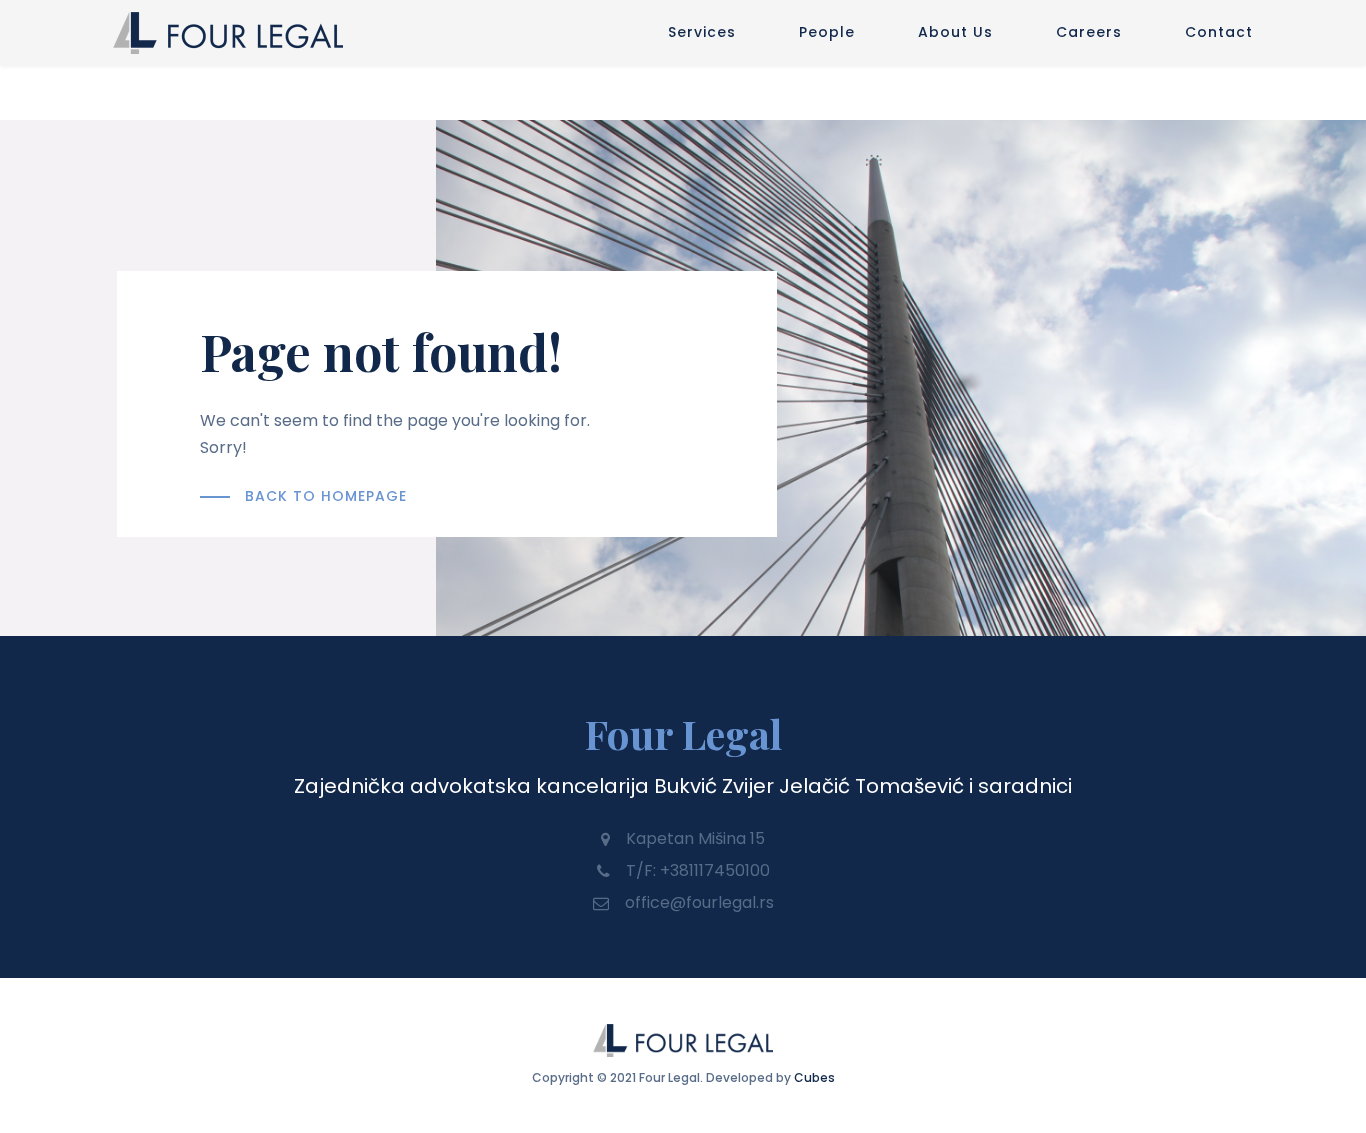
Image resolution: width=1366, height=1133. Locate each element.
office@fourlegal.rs (699, 902)
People (827, 32)
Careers (1089, 32)
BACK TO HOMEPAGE (326, 496)
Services (702, 32)
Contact (1219, 32)
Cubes (814, 1077)
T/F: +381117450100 (698, 870)
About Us (955, 32)
